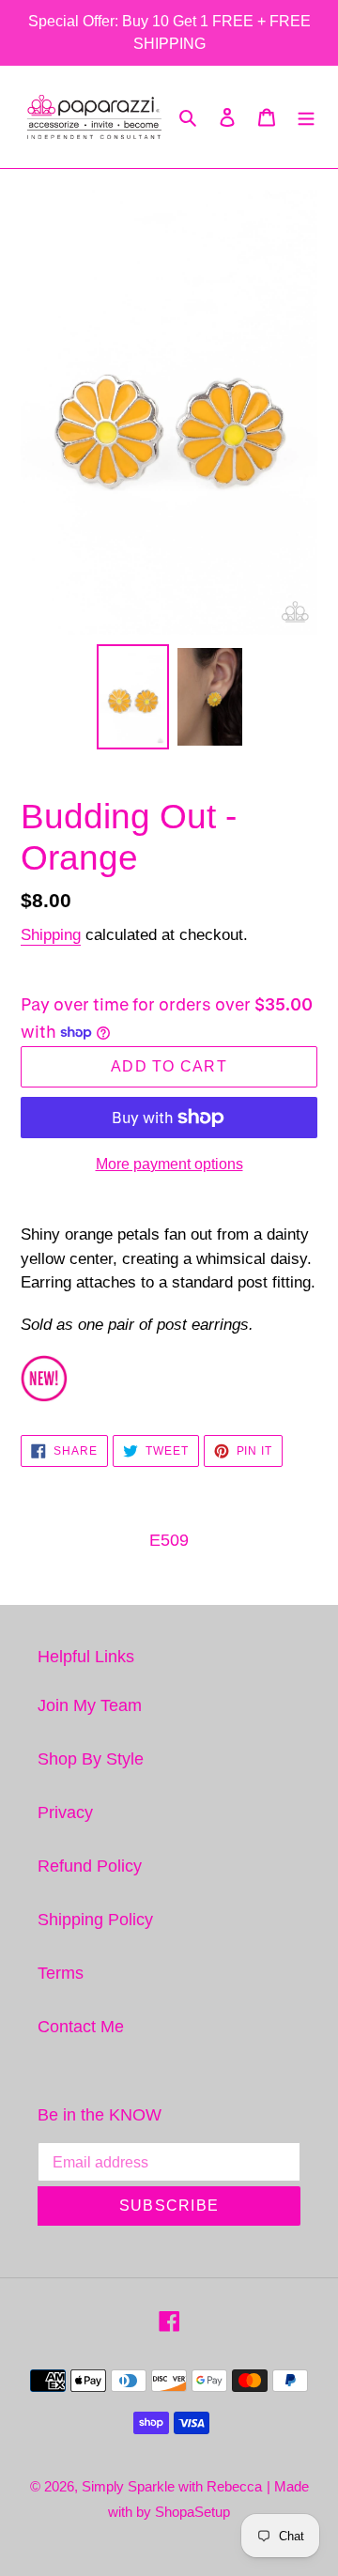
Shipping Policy (95, 1920)
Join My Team (90, 1705)
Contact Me (81, 2027)
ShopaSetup (192, 2512)
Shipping (51, 935)
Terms (61, 1973)
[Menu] (306, 117)
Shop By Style (91, 1759)
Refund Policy (90, 1866)
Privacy (65, 1812)
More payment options (169, 1164)
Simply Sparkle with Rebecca (172, 2486)
